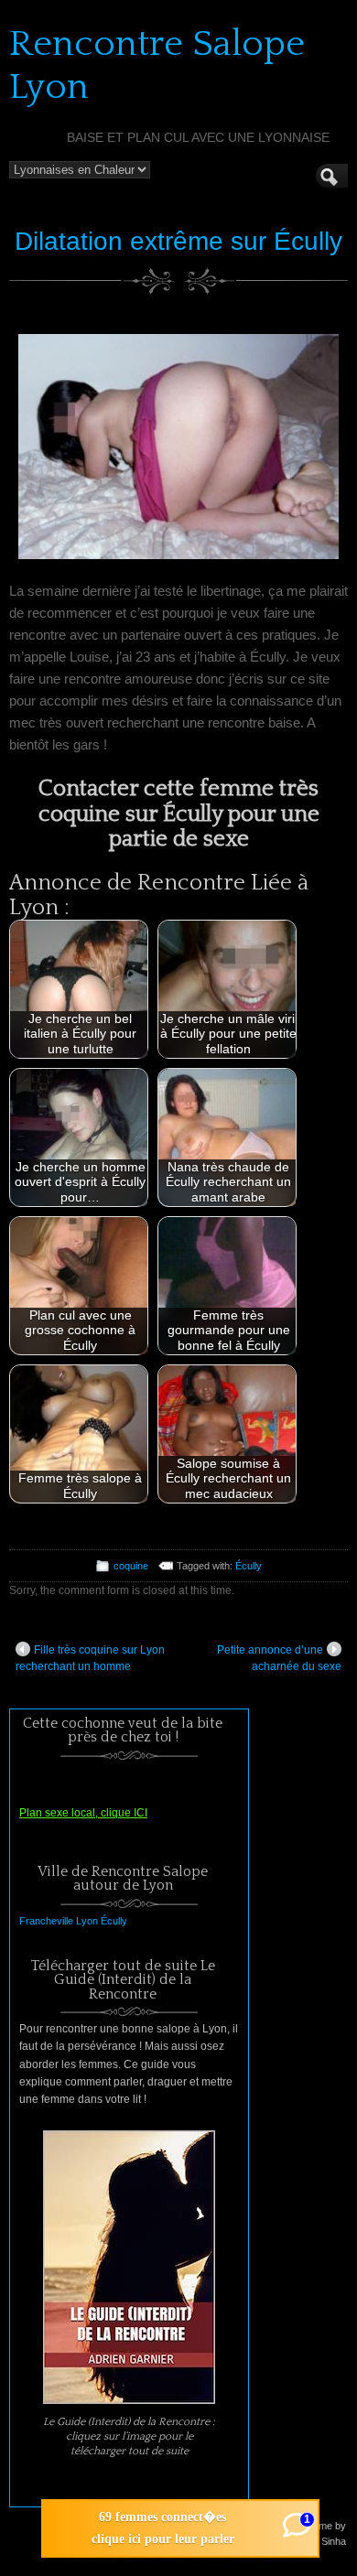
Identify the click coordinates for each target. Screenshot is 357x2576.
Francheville (46, 1921)
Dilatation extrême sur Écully (178, 241)
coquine (131, 1566)
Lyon (87, 1921)
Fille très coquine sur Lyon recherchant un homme (90, 1658)
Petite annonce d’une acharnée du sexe (279, 1658)
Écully (249, 1566)
